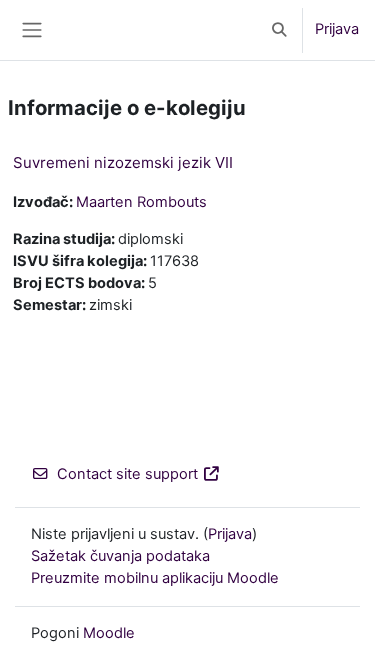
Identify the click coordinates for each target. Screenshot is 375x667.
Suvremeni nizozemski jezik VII (123, 162)
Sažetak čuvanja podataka (120, 556)
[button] (280, 30)
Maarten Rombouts (141, 202)
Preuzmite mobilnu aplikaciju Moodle (155, 578)
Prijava (337, 29)
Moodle (109, 633)
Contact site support (127, 474)
